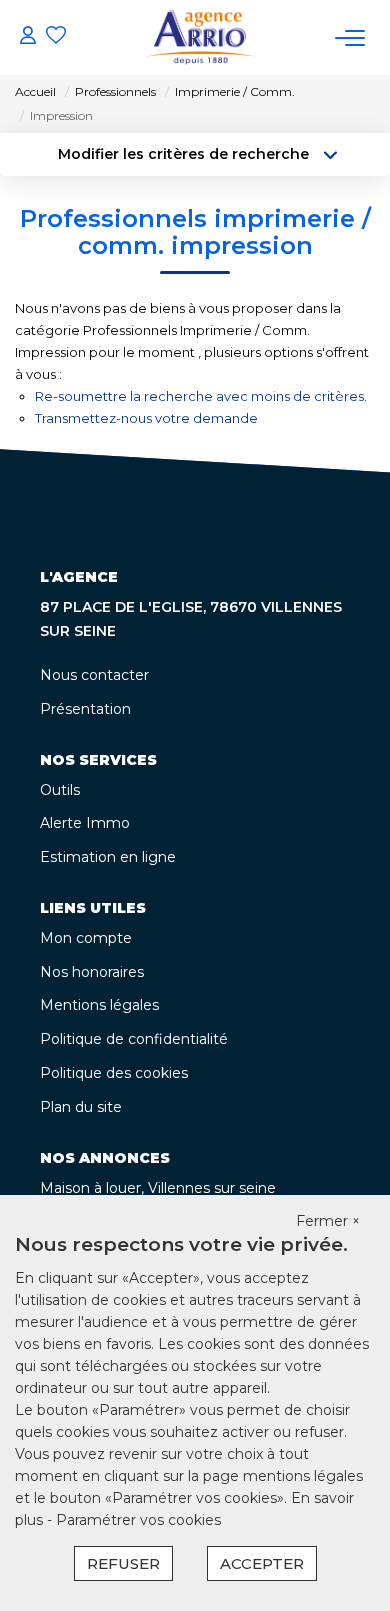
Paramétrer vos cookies (138, 1520)
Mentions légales (99, 1005)
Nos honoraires (92, 972)
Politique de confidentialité (134, 1039)
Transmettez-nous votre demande (146, 418)
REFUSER (123, 1563)
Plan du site (81, 1107)
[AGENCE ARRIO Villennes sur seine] (200, 37)
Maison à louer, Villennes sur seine (158, 1188)
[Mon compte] (28, 37)
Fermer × (328, 1221)
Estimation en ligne (108, 857)
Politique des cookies (114, 1073)
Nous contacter (94, 675)
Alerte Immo (85, 823)
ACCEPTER (262, 1563)
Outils (60, 790)
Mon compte (86, 938)
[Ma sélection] (56, 37)
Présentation (85, 709)
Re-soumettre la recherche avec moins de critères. (201, 396)
